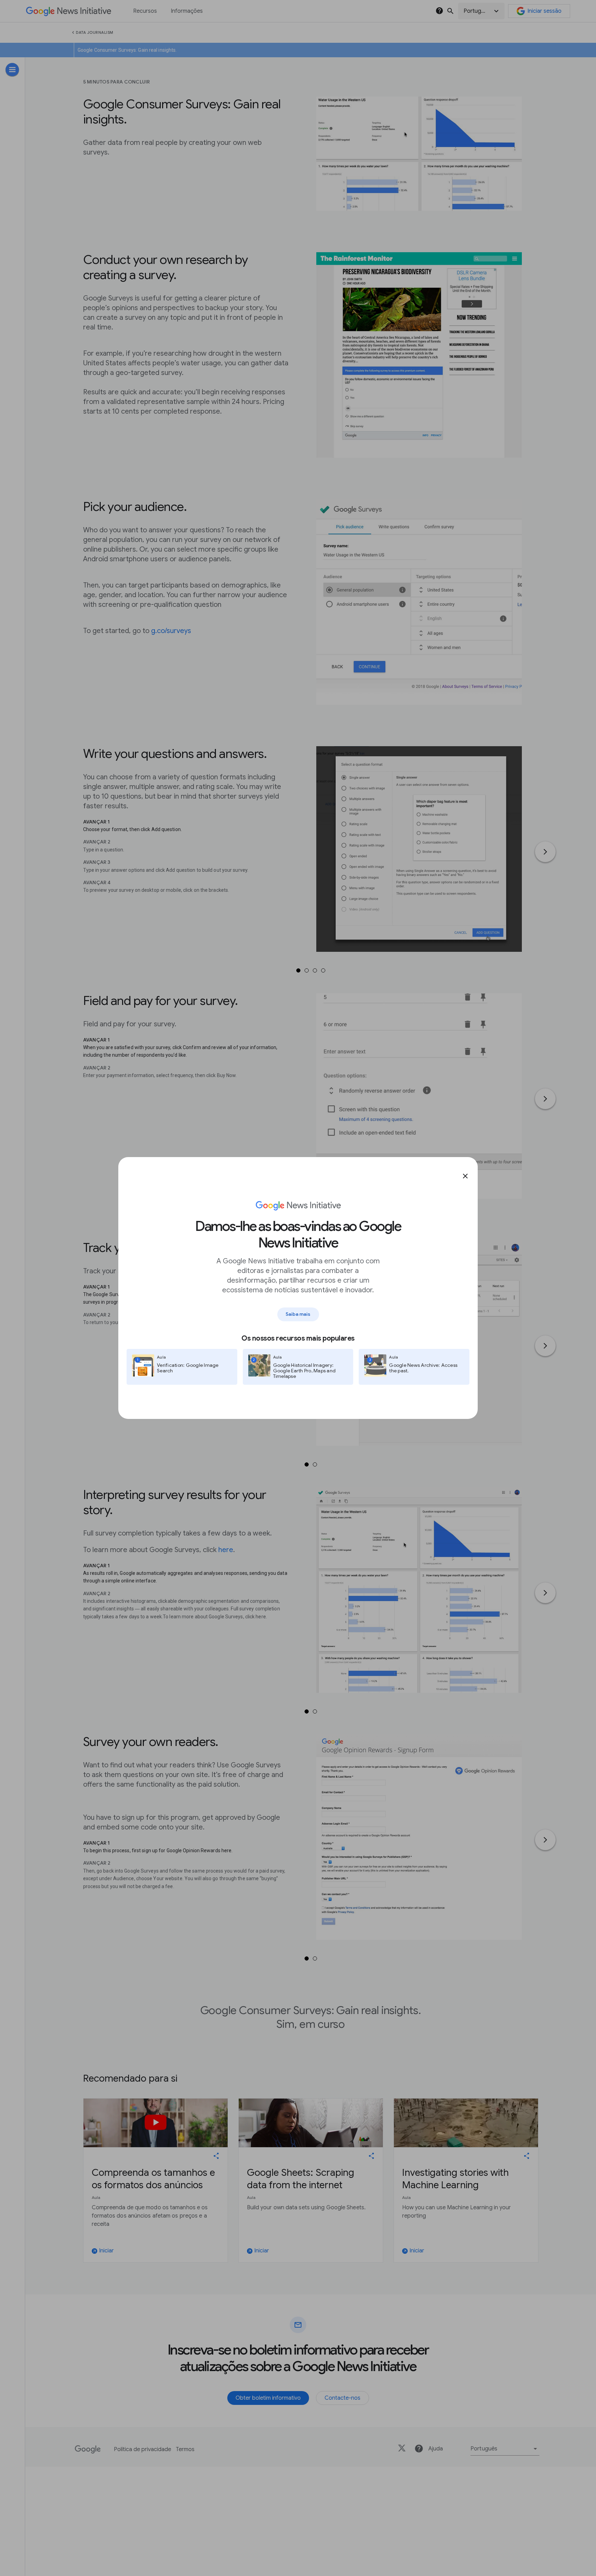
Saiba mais (298, 1314)
